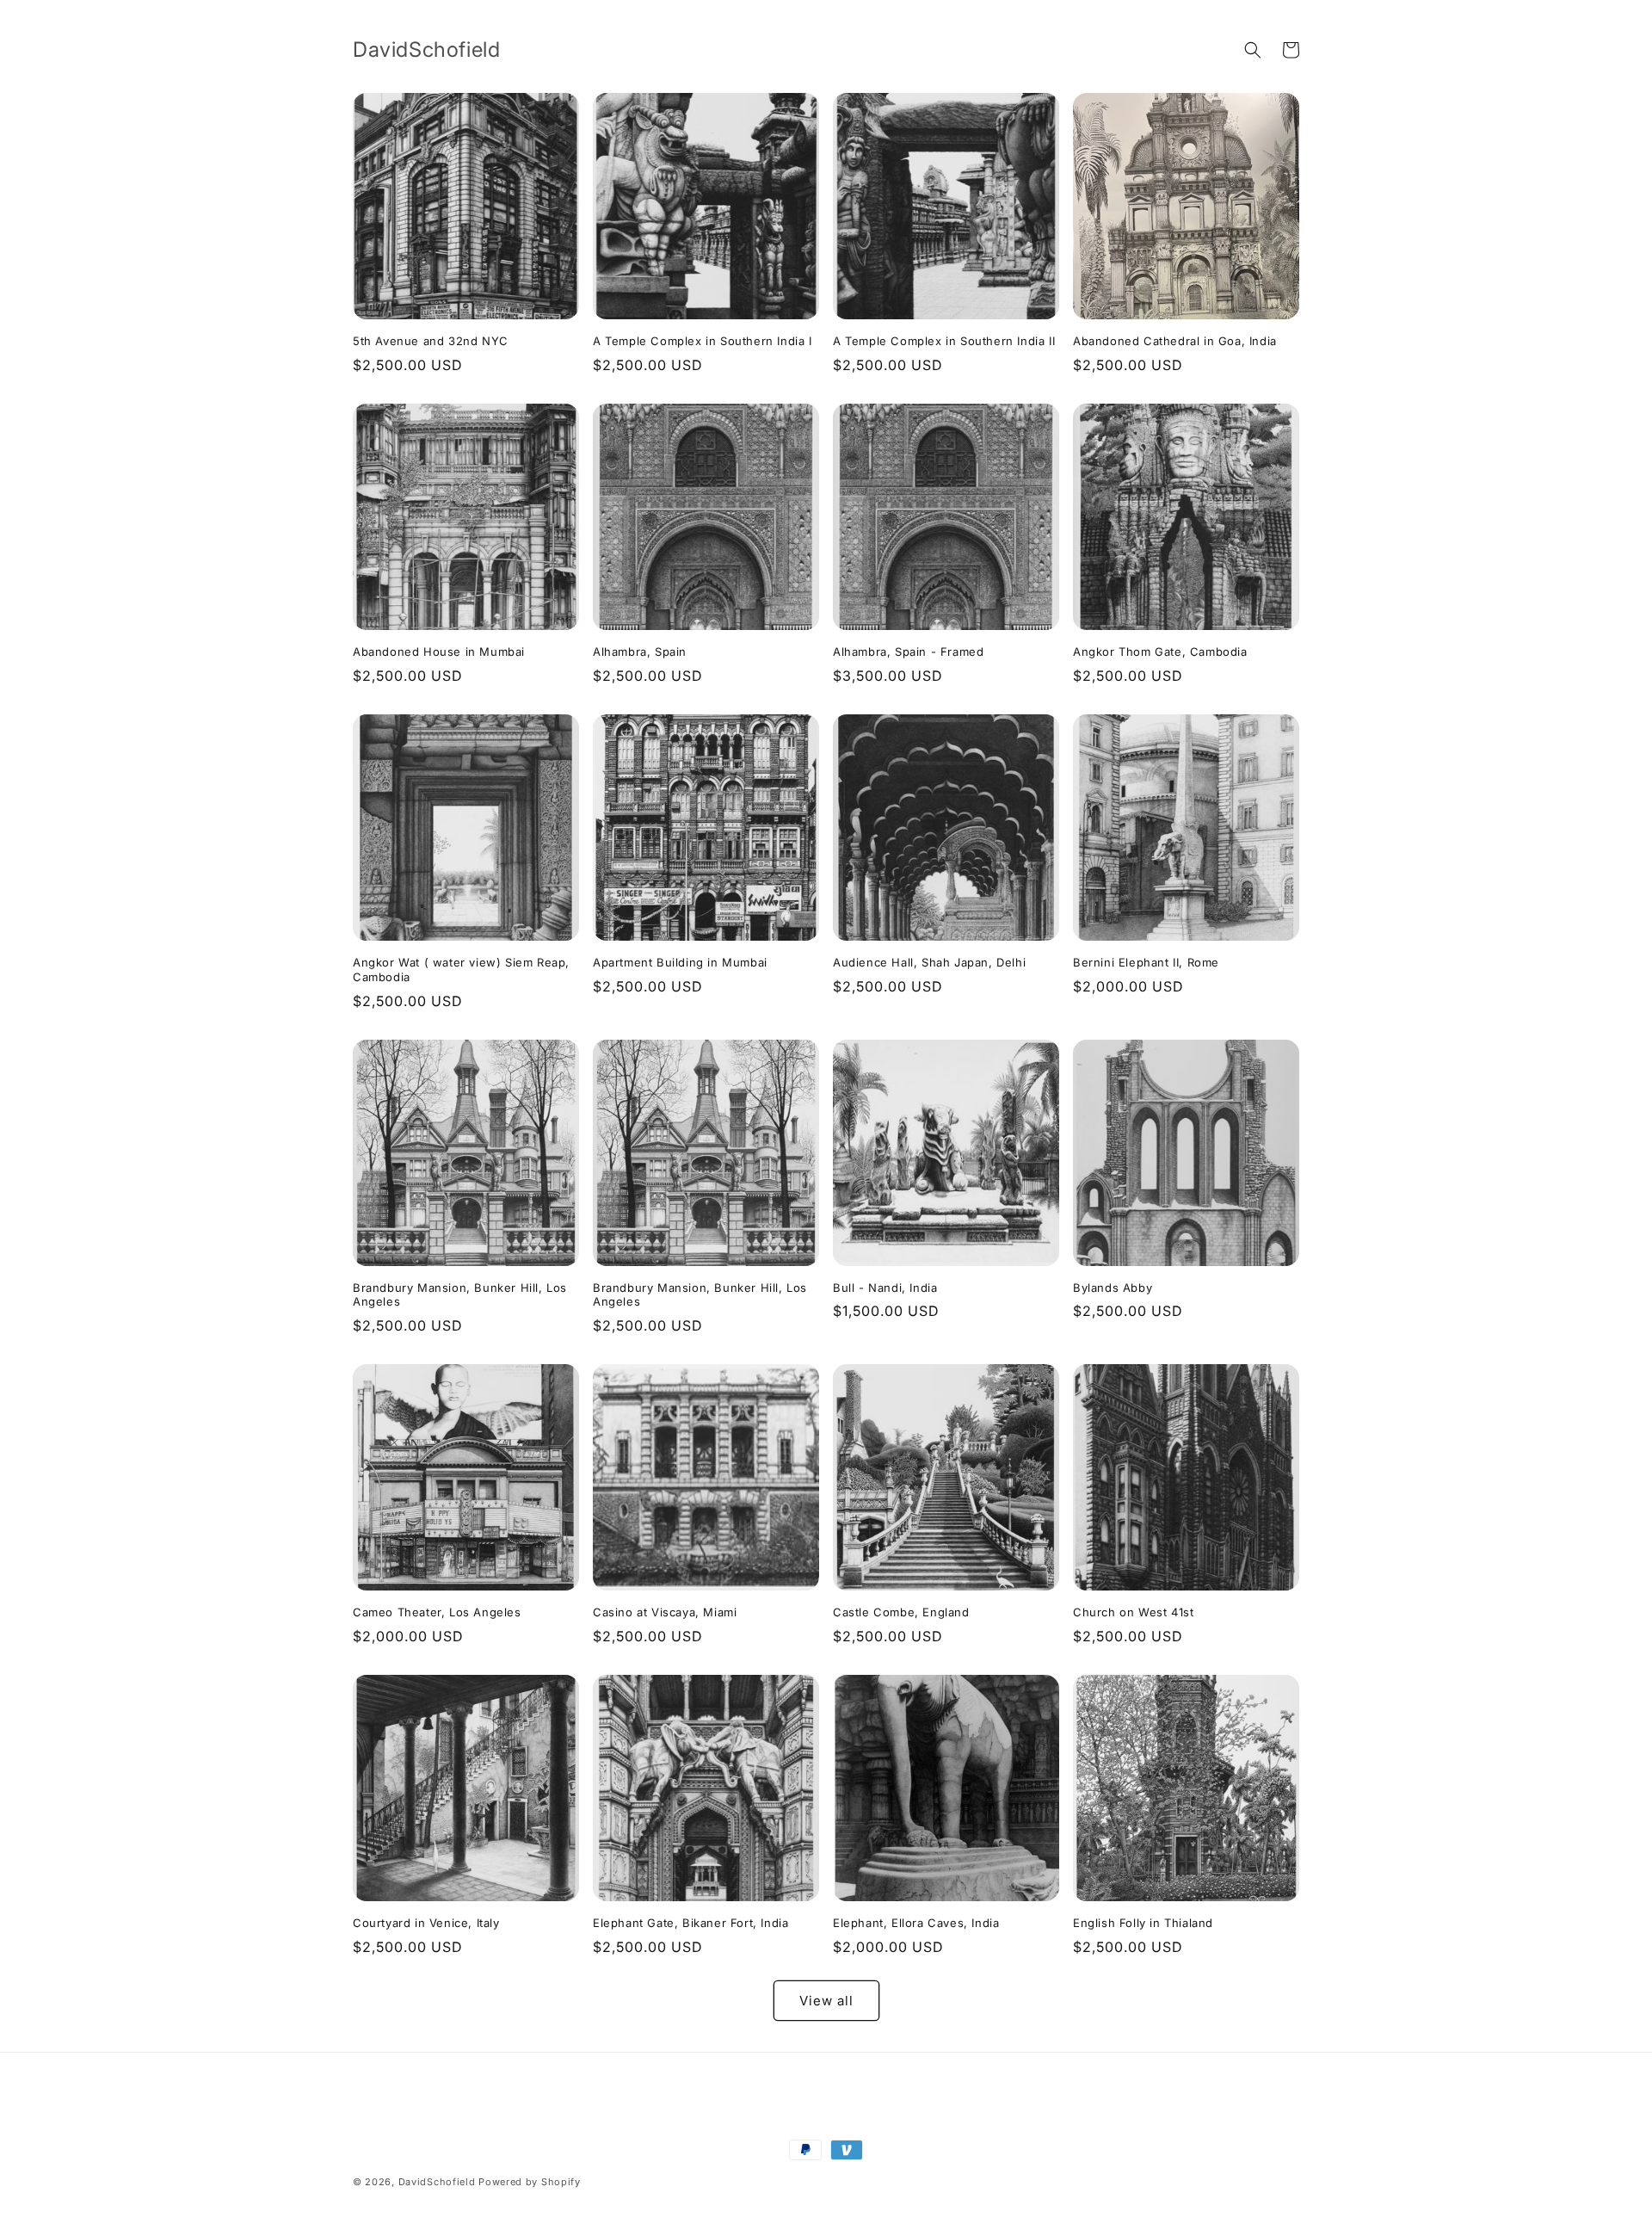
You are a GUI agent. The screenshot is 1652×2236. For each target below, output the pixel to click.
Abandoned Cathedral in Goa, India (1175, 341)
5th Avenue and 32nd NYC (431, 341)
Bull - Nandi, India (885, 1288)
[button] (1253, 50)
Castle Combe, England (901, 1612)
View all (826, 2001)
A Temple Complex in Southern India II (944, 341)
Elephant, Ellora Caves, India (916, 1923)
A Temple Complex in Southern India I (703, 341)
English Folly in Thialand (1143, 1923)
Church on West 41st (1133, 1612)
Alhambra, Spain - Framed (908, 652)
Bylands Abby (1113, 1288)
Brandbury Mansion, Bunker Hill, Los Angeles (460, 1295)
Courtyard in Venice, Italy (426, 1923)
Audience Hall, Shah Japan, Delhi (929, 962)
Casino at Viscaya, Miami (665, 1612)
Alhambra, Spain (640, 652)
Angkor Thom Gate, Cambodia (1160, 652)
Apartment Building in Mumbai (680, 962)
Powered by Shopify (530, 2182)
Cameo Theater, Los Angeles (437, 1612)
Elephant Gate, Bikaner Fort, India (690, 1923)
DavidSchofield (437, 2182)
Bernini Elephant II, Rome (1146, 962)
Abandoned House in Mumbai (439, 652)
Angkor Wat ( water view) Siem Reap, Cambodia (461, 970)
